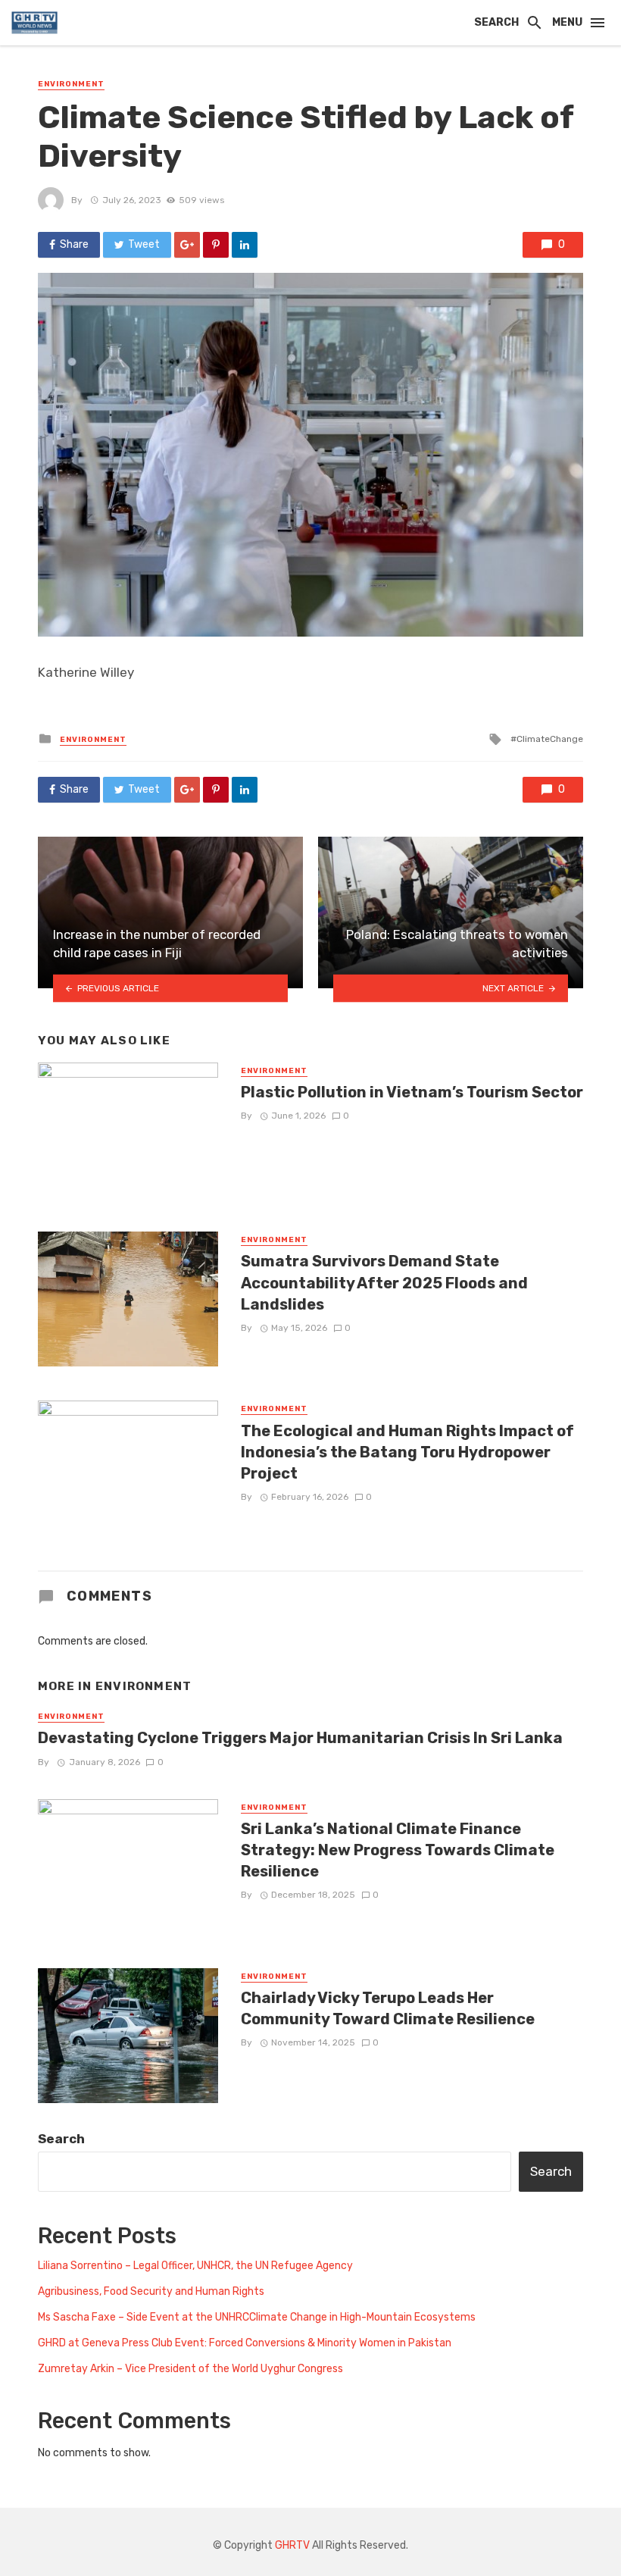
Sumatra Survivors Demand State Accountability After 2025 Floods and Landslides (384, 1282)
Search (61, 2139)
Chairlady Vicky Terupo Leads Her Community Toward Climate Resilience (388, 2008)
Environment (71, 84)
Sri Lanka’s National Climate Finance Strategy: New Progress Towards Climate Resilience (398, 1850)
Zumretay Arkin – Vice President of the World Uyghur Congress (190, 2369)
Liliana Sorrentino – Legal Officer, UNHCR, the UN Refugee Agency (195, 2266)
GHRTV (292, 2545)
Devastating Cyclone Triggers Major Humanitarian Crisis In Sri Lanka (300, 1738)
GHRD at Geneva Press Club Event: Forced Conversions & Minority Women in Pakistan (245, 2343)
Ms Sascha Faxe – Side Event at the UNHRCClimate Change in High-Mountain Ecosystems (257, 2317)
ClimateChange (550, 739)
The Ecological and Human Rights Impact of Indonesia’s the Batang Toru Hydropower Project (407, 1452)
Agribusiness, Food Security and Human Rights (151, 2291)
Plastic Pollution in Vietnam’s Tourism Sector (412, 1092)
